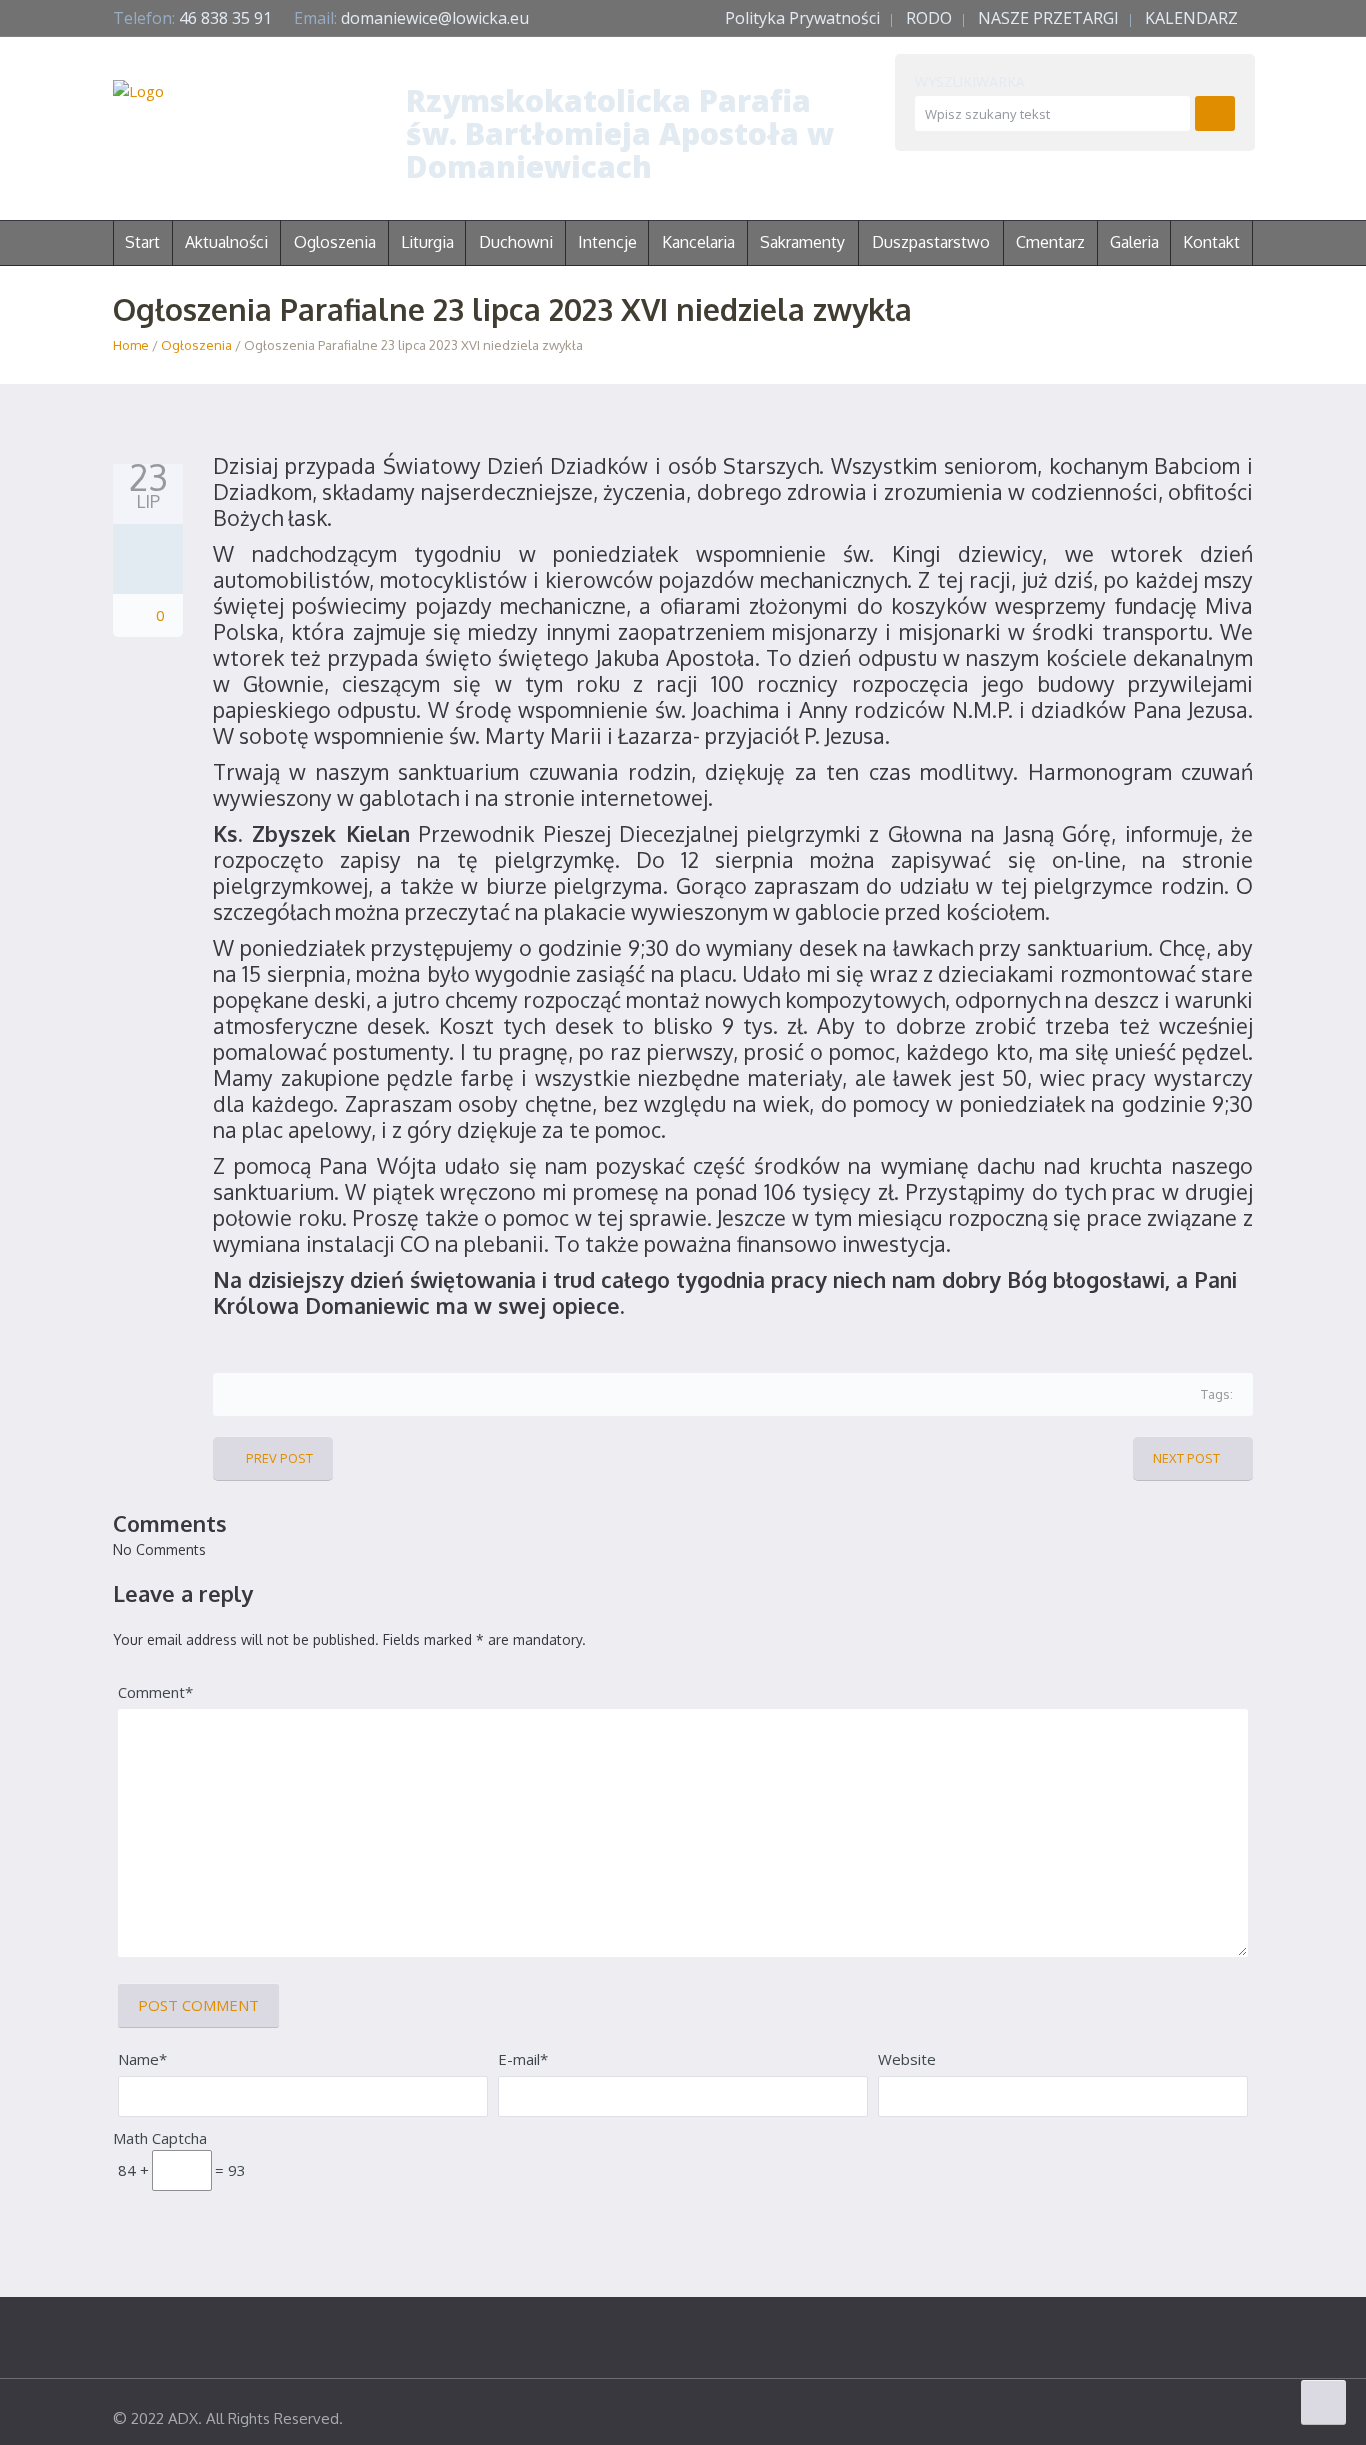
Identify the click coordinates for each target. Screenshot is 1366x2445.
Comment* (155, 1692)
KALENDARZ (1191, 18)
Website (907, 2059)
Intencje (607, 242)
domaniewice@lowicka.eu (435, 18)
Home (131, 345)
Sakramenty (802, 242)
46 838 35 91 (225, 18)
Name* (142, 2059)
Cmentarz (1050, 242)
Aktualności (226, 242)
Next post (1186, 1458)
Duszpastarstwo (931, 242)
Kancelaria (698, 242)
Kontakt (1211, 242)
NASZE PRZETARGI (1048, 18)
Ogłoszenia (196, 345)
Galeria (1134, 242)
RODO (929, 18)
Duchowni (516, 242)
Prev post (279, 1458)
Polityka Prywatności (802, 18)
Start (142, 242)
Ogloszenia (335, 242)
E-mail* (523, 2059)
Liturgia (427, 242)
